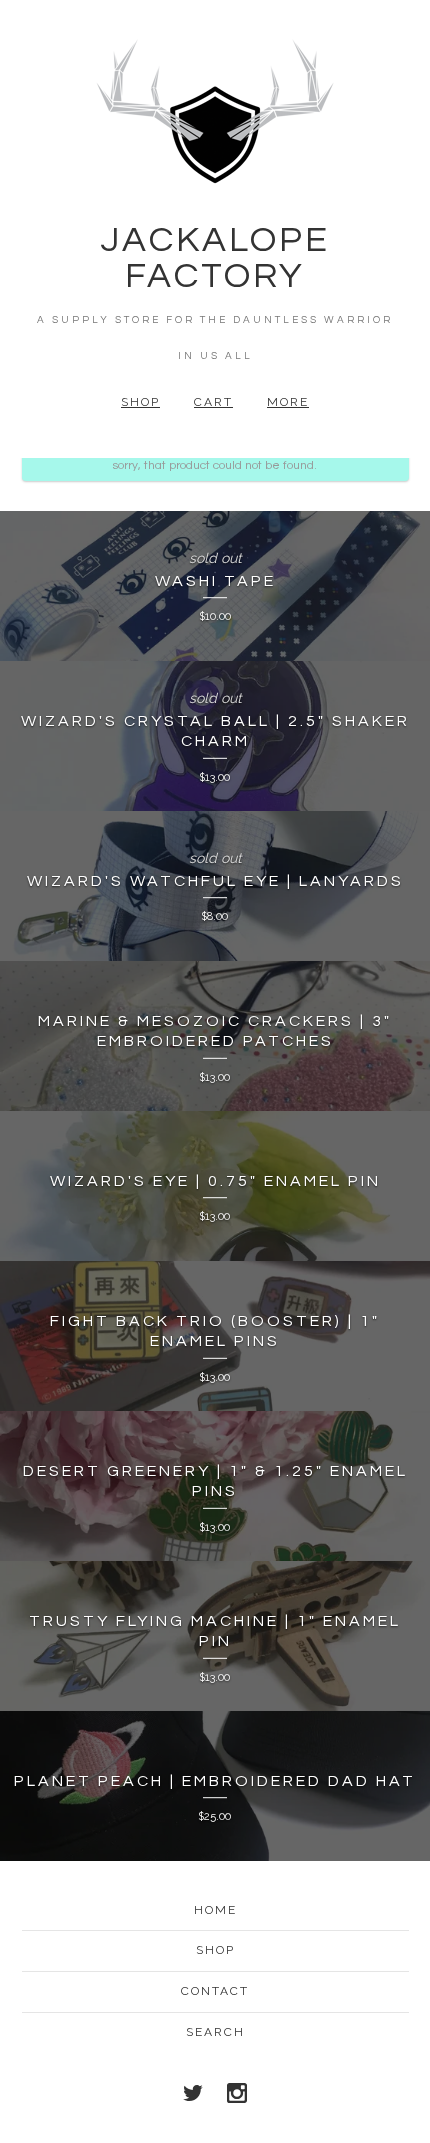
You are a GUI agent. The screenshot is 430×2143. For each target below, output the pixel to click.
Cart (213, 402)
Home (215, 1910)
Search (215, 2032)
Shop (140, 402)
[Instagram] (237, 2093)
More (288, 402)
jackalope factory (215, 258)
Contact (215, 1991)
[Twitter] (193, 2093)
